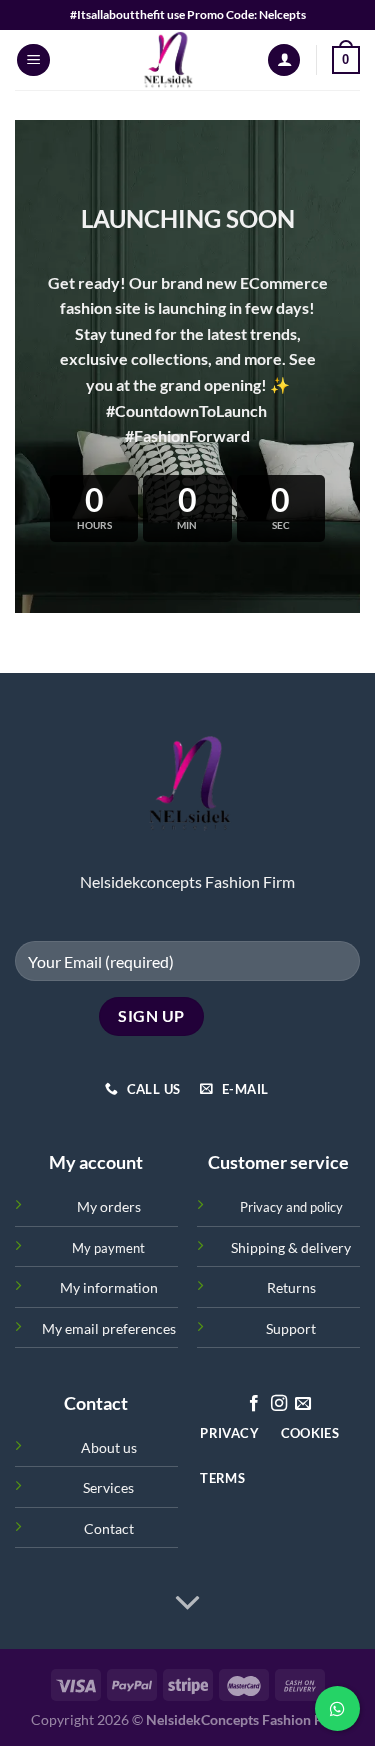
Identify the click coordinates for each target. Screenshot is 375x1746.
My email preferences (109, 1328)
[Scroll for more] (188, 1603)
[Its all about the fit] (167, 60)
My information (109, 1287)
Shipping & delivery (291, 1247)
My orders (109, 1206)
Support (291, 1328)
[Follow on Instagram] (279, 1404)
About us (109, 1447)
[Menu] (33, 60)
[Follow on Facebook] (254, 1404)
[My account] (284, 60)
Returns (291, 1287)
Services (108, 1487)
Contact (109, 1528)
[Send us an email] (303, 1404)
